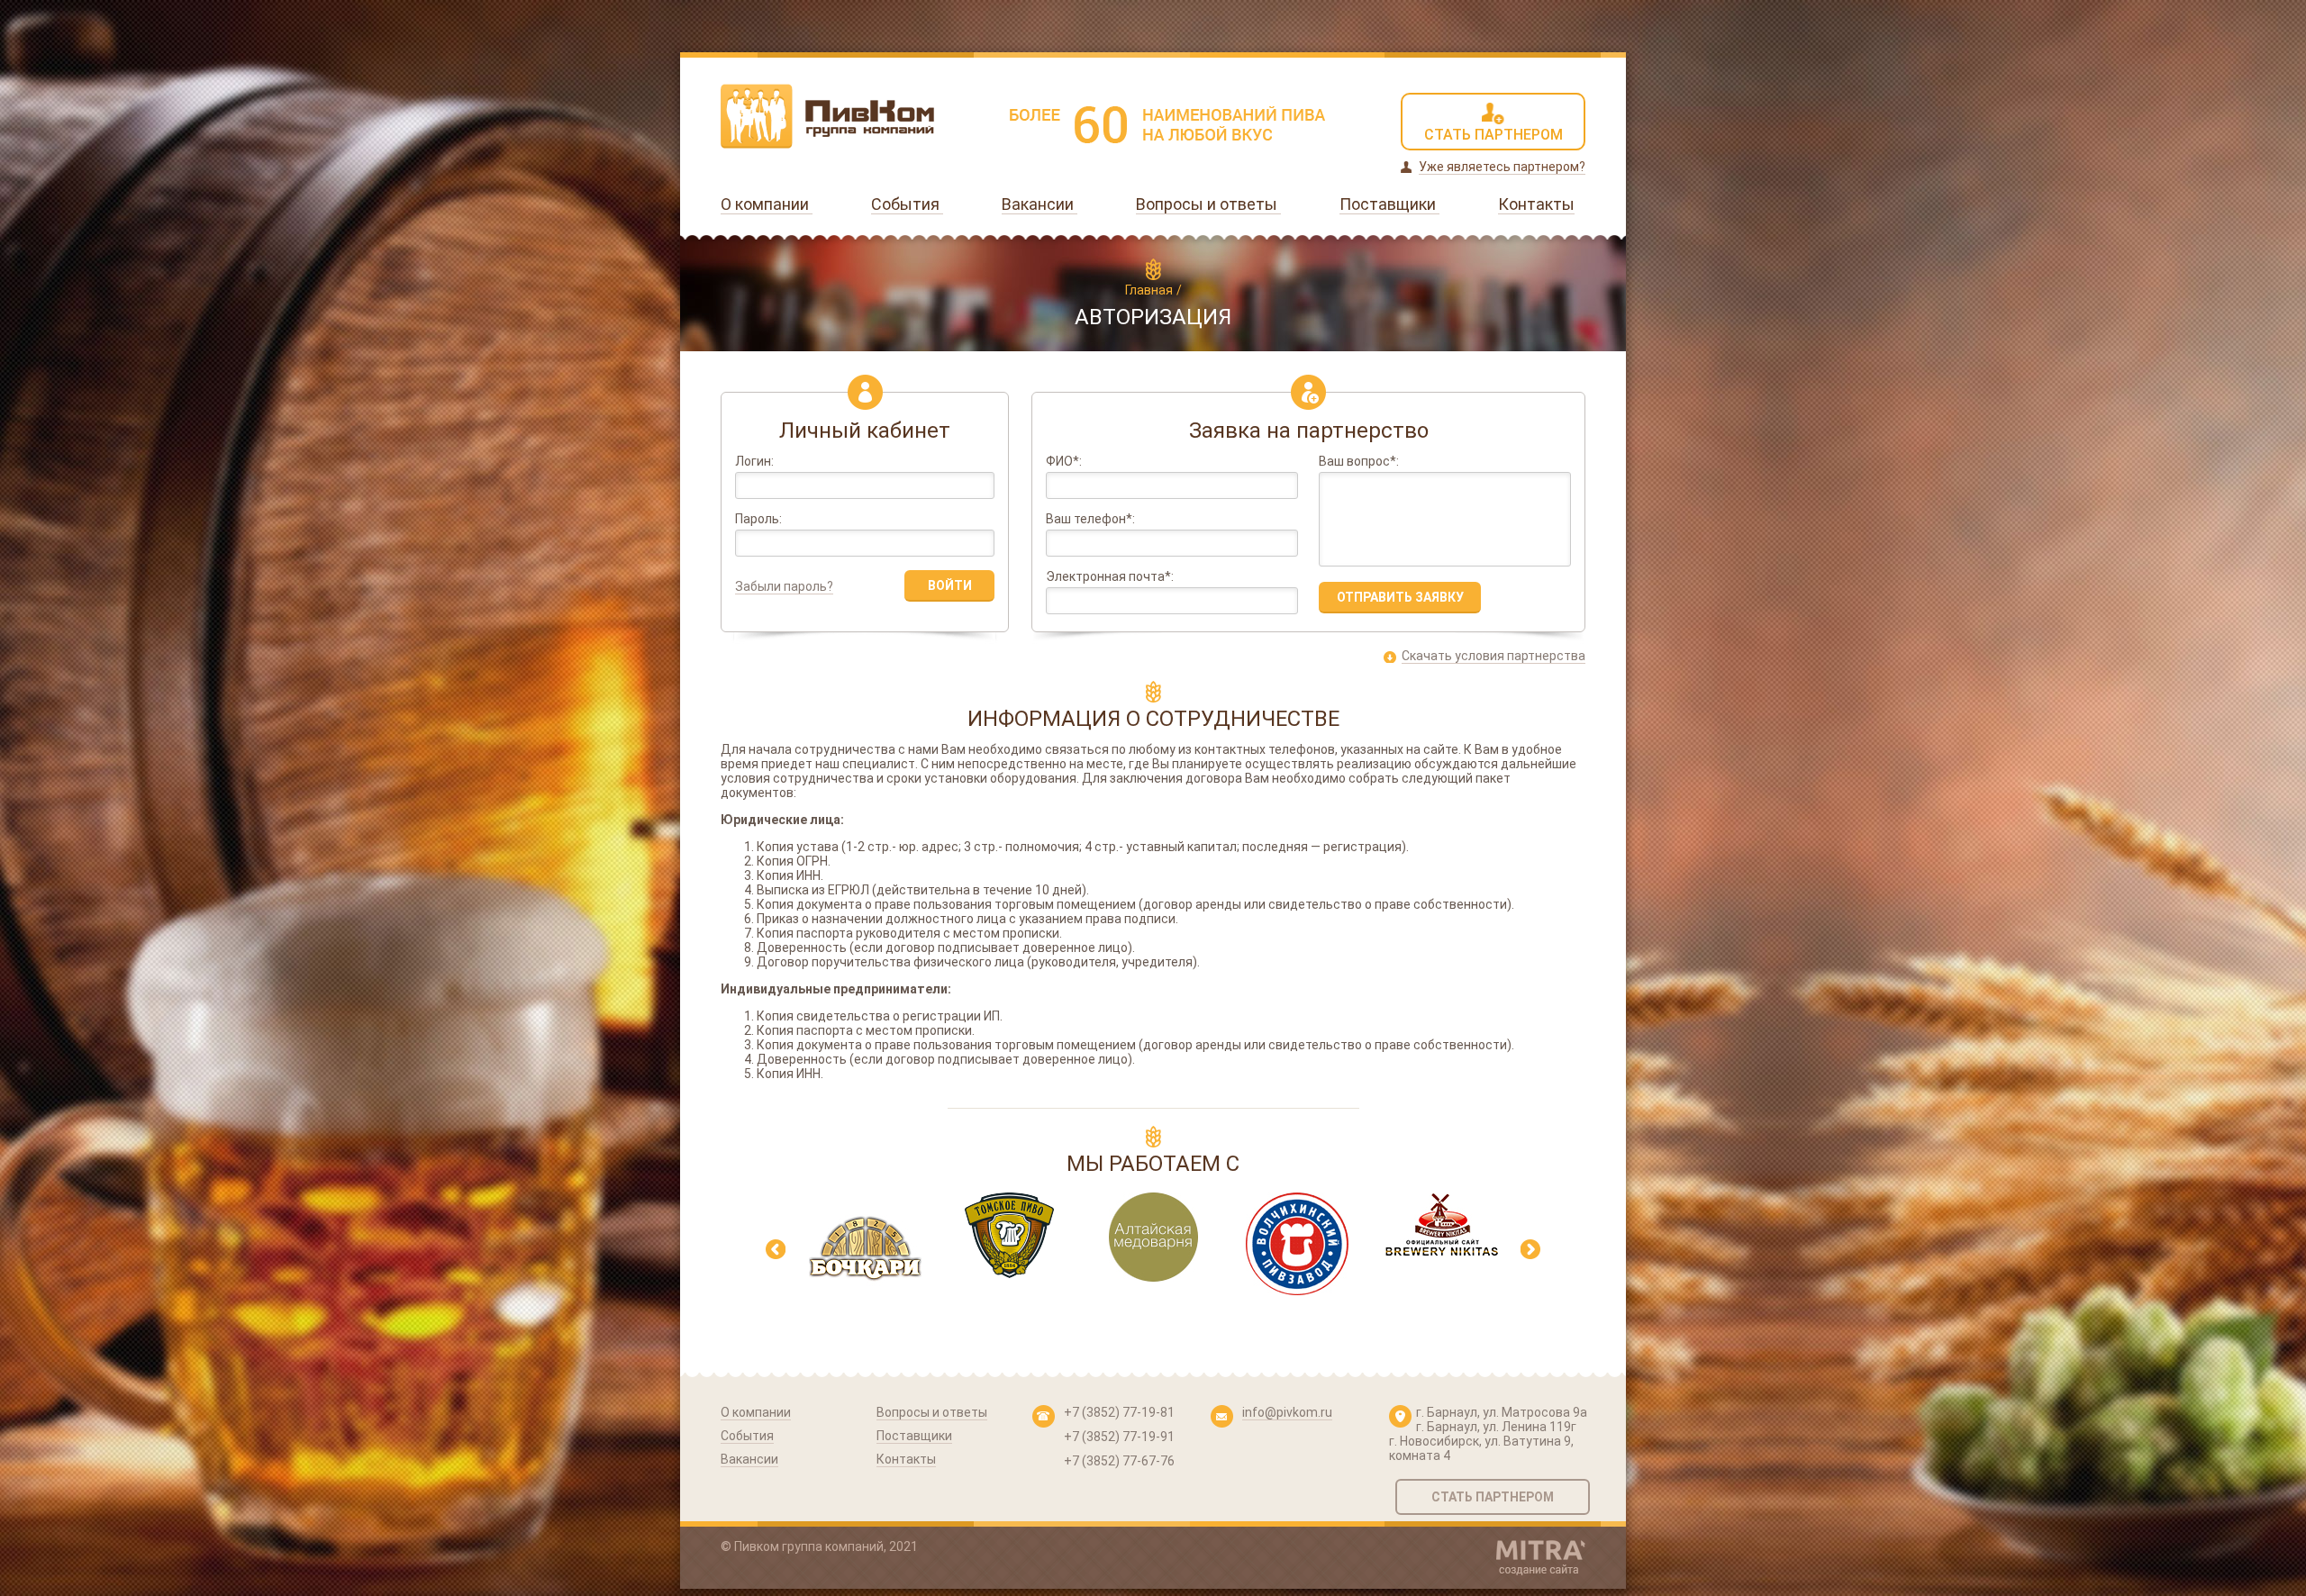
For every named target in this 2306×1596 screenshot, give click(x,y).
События (907, 204)
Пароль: (758, 519)
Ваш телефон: (1090, 519)
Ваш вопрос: (1359, 462)
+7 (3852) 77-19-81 (1119, 1412)
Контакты (1536, 204)
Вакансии (1040, 204)
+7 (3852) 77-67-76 (1119, 1461)
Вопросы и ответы (1208, 204)
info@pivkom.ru (1287, 1412)
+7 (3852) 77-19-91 (1119, 1437)
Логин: (754, 462)
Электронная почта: (1110, 577)
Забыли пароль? (784, 586)
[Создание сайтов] (1541, 1558)
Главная (1149, 290)
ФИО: (1064, 462)
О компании (767, 204)
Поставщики (1389, 204)
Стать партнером (1493, 1497)
